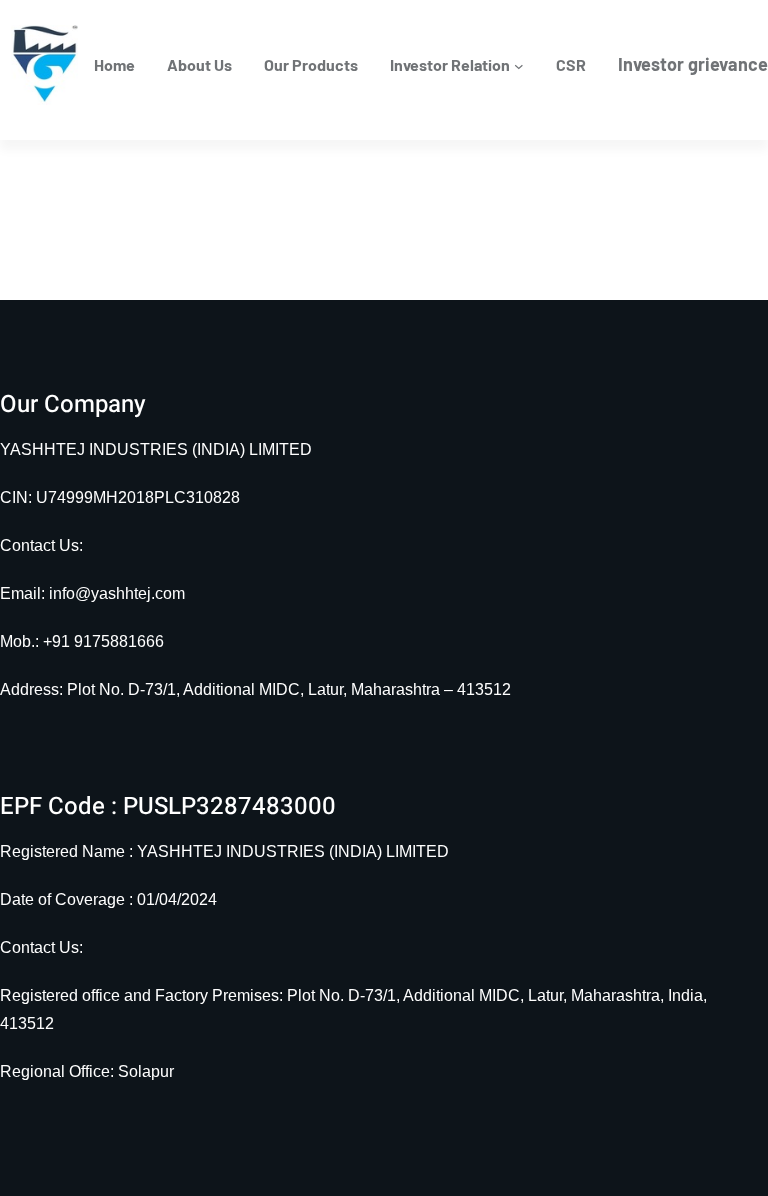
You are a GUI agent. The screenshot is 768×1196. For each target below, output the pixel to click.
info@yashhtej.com (117, 593)
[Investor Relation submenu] (519, 65)
